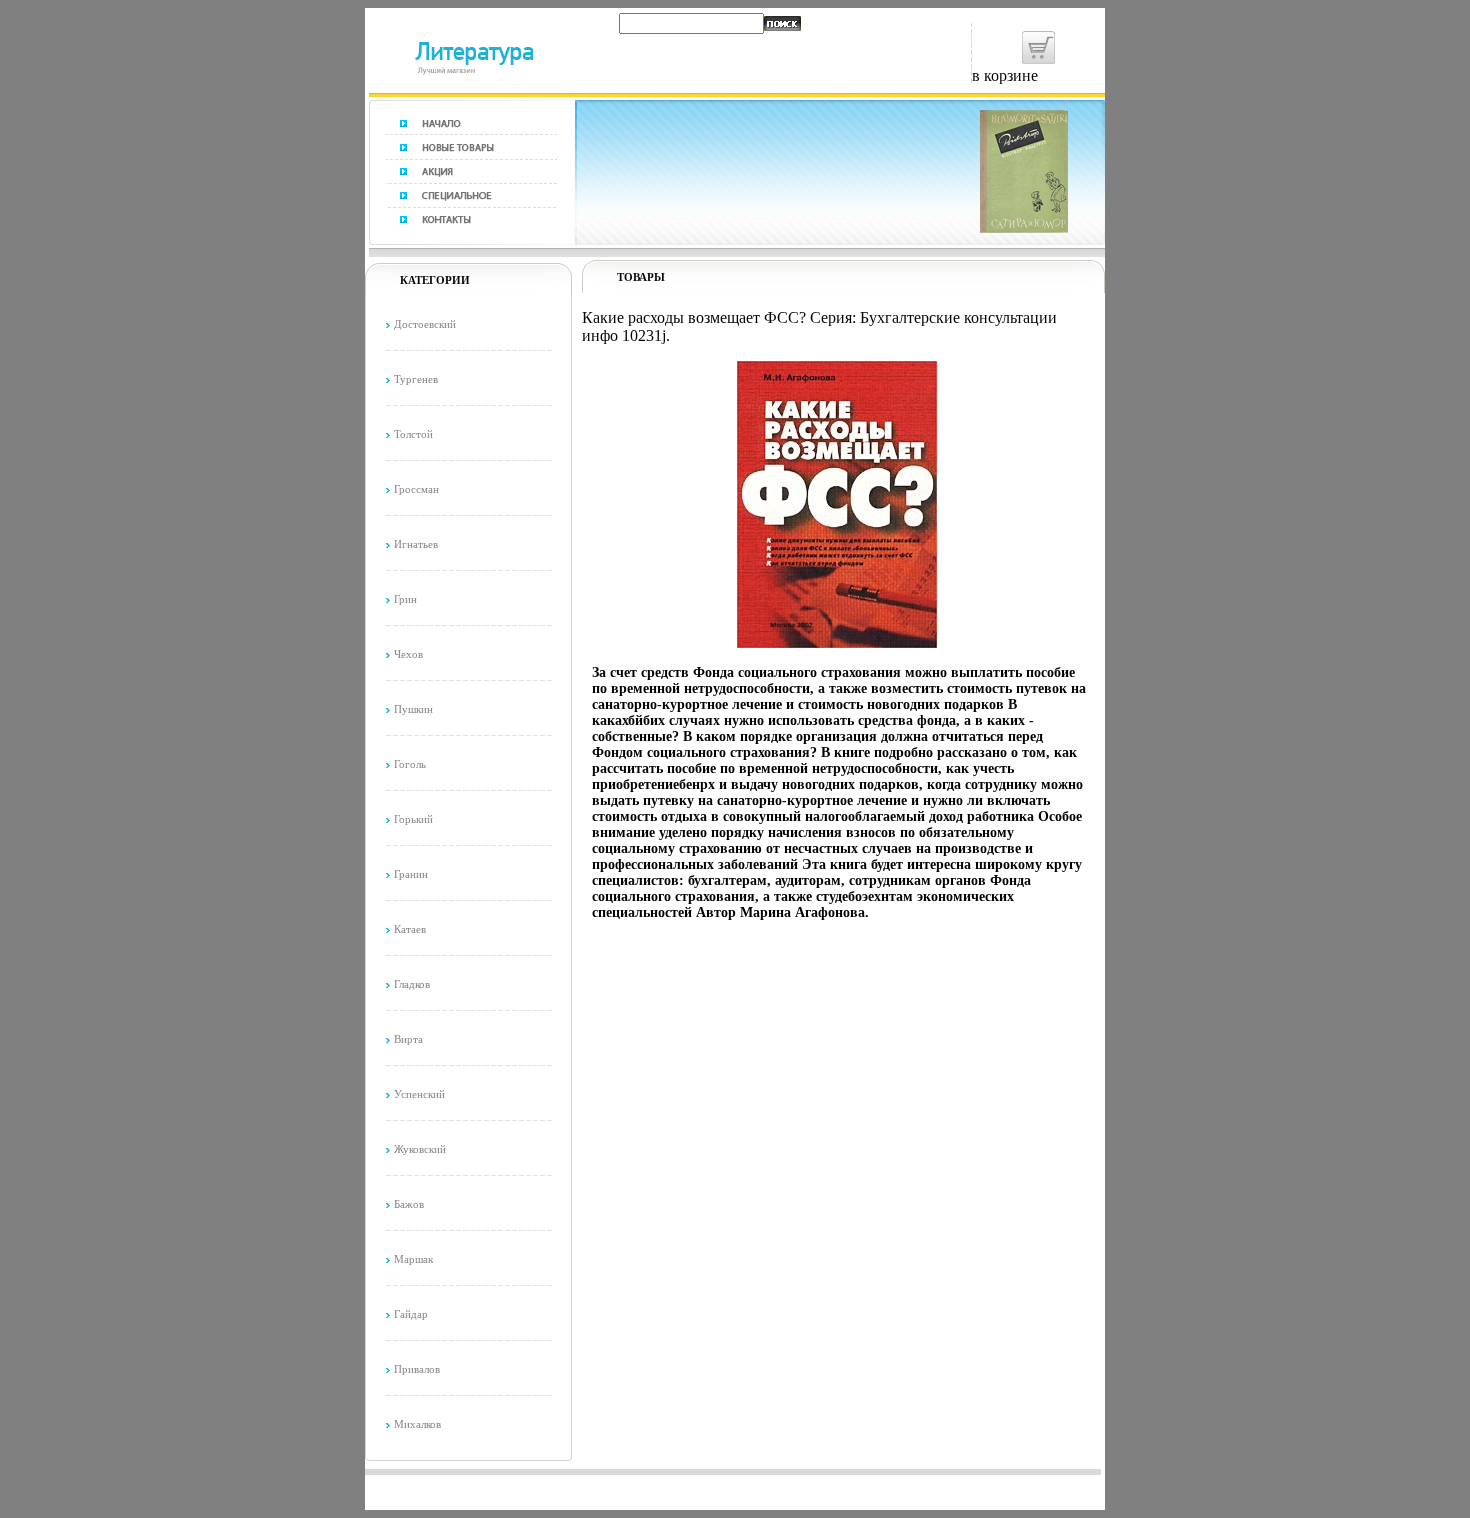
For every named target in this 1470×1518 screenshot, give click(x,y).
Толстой (413, 434)
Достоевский (425, 324)
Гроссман (416, 489)
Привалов (417, 1369)
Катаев (410, 929)
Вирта (408, 1039)
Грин (405, 599)
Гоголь (410, 764)
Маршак (413, 1259)
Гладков (412, 984)
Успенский (419, 1094)
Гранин (411, 874)
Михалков (417, 1424)
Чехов (408, 654)
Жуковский (420, 1149)
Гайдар (411, 1314)
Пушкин (413, 709)
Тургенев (416, 379)
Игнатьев (416, 544)
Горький (413, 819)
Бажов (409, 1204)
